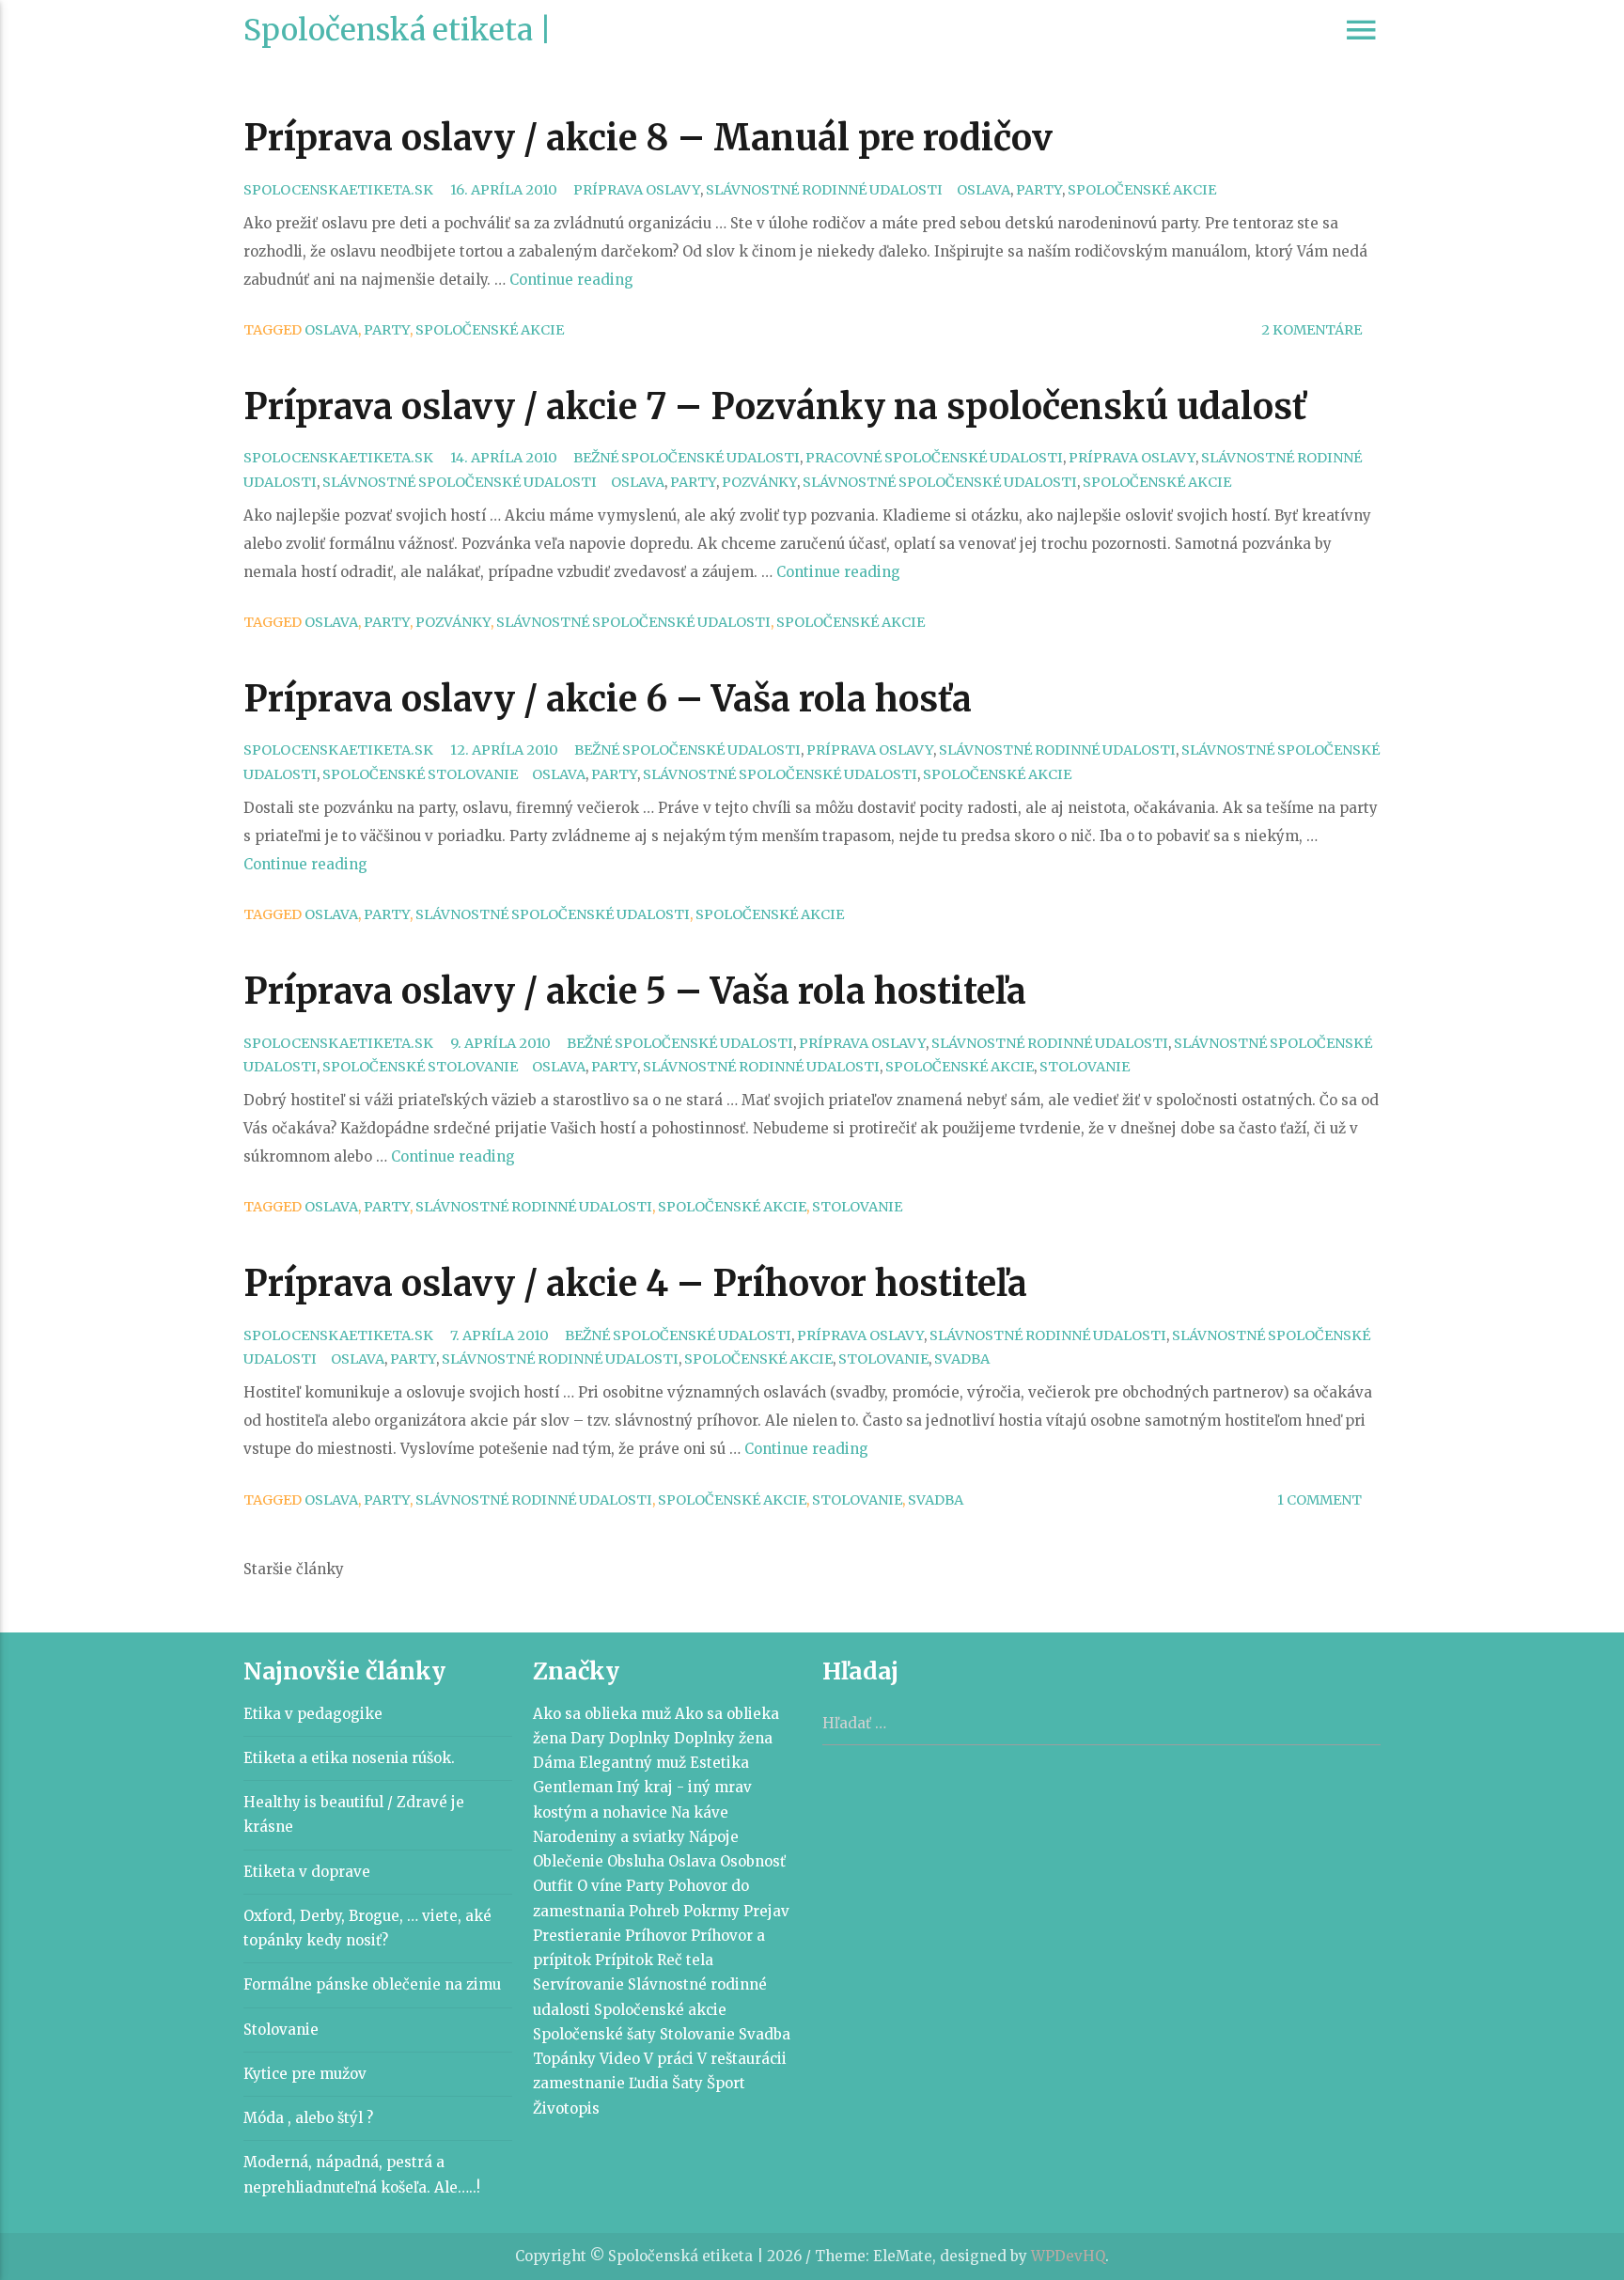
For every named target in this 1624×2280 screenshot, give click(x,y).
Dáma (554, 1763)
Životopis (566, 2108)
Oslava (984, 190)
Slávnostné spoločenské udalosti (460, 482)
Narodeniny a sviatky (609, 1837)
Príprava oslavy (637, 190)
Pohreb (654, 1911)
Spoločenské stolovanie (420, 774)
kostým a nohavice (600, 1812)
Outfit (553, 1886)
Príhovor (656, 1936)
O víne (600, 1886)
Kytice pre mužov (305, 2074)
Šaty (687, 2083)
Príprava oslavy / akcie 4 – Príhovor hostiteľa (635, 1283)
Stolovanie (1085, 1067)
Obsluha (636, 1861)
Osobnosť (753, 1861)
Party (1039, 190)
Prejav (766, 1911)
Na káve (700, 1812)
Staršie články (294, 1569)
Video (620, 2059)
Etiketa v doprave (307, 1872)
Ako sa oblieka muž (602, 1714)
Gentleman (573, 1787)
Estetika (719, 1763)
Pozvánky (759, 482)
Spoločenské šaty (594, 2034)
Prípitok (624, 1960)
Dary (588, 1738)
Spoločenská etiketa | (398, 30)
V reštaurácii (742, 2059)
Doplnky (640, 1738)
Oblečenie (568, 1861)
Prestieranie (577, 1936)
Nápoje (714, 1837)
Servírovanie (578, 1984)
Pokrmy (711, 1911)
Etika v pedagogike (313, 1714)
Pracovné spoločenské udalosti (934, 458)
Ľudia (648, 2083)
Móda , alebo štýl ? (308, 2118)
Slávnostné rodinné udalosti (824, 190)
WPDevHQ (1068, 2256)
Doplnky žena (723, 1738)
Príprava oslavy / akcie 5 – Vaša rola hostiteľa (635, 991)
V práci (669, 2059)
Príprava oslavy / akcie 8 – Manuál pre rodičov (648, 138)
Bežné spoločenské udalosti (687, 458)
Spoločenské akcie (1142, 190)
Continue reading (571, 280)
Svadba (962, 1359)
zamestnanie (579, 2083)
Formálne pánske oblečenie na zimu (372, 1984)
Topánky (564, 2059)
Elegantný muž (632, 1763)
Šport (726, 2083)
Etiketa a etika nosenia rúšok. (349, 1758)
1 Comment (1319, 1500)
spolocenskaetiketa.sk (338, 190)
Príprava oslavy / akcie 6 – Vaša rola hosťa (608, 699)
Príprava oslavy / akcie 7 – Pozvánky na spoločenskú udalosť (775, 406)
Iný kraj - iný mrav (684, 1787)
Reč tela (685, 1960)
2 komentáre (1312, 330)
